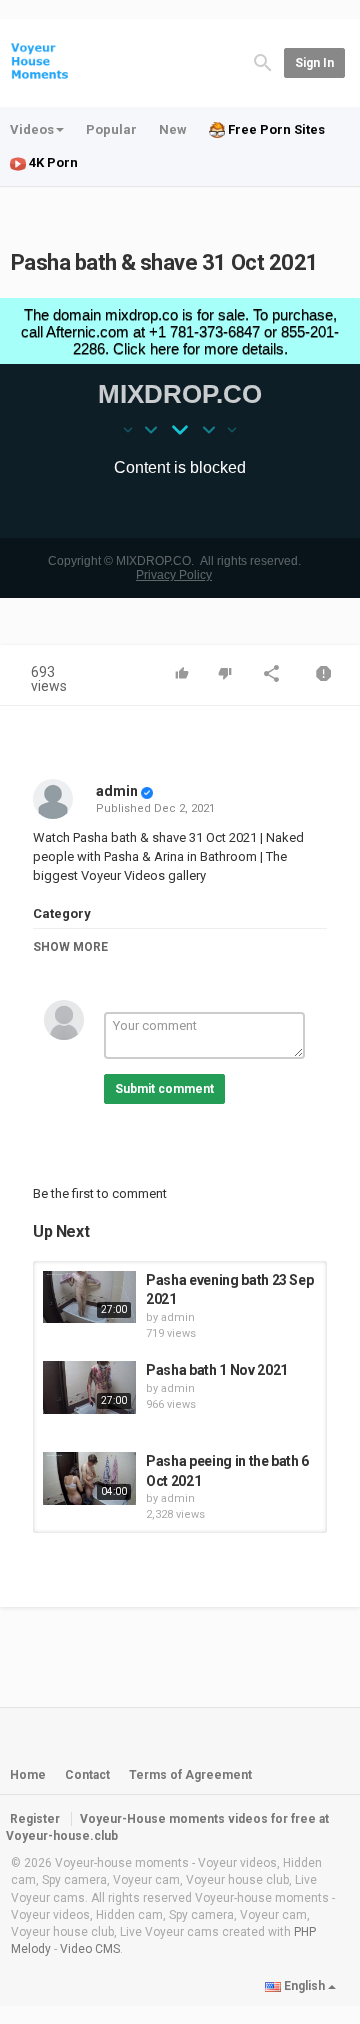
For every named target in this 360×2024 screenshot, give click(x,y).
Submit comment (164, 1089)
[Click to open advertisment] (180, 448)
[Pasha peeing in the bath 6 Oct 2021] (89, 1478)
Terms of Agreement (190, 1775)
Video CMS (90, 1949)
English (304, 1986)
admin (117, 791)
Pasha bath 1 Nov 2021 (217, 1370)
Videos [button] (32, 129)
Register (35, 1819)
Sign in (314, 63)
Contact (87, 1775)
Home (28, 1775)
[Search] (263, 61)
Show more (70, 947)
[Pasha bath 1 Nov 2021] (89, 1387)
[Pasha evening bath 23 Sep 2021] (89, 1297)
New (173, 129)
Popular (111, 129)
